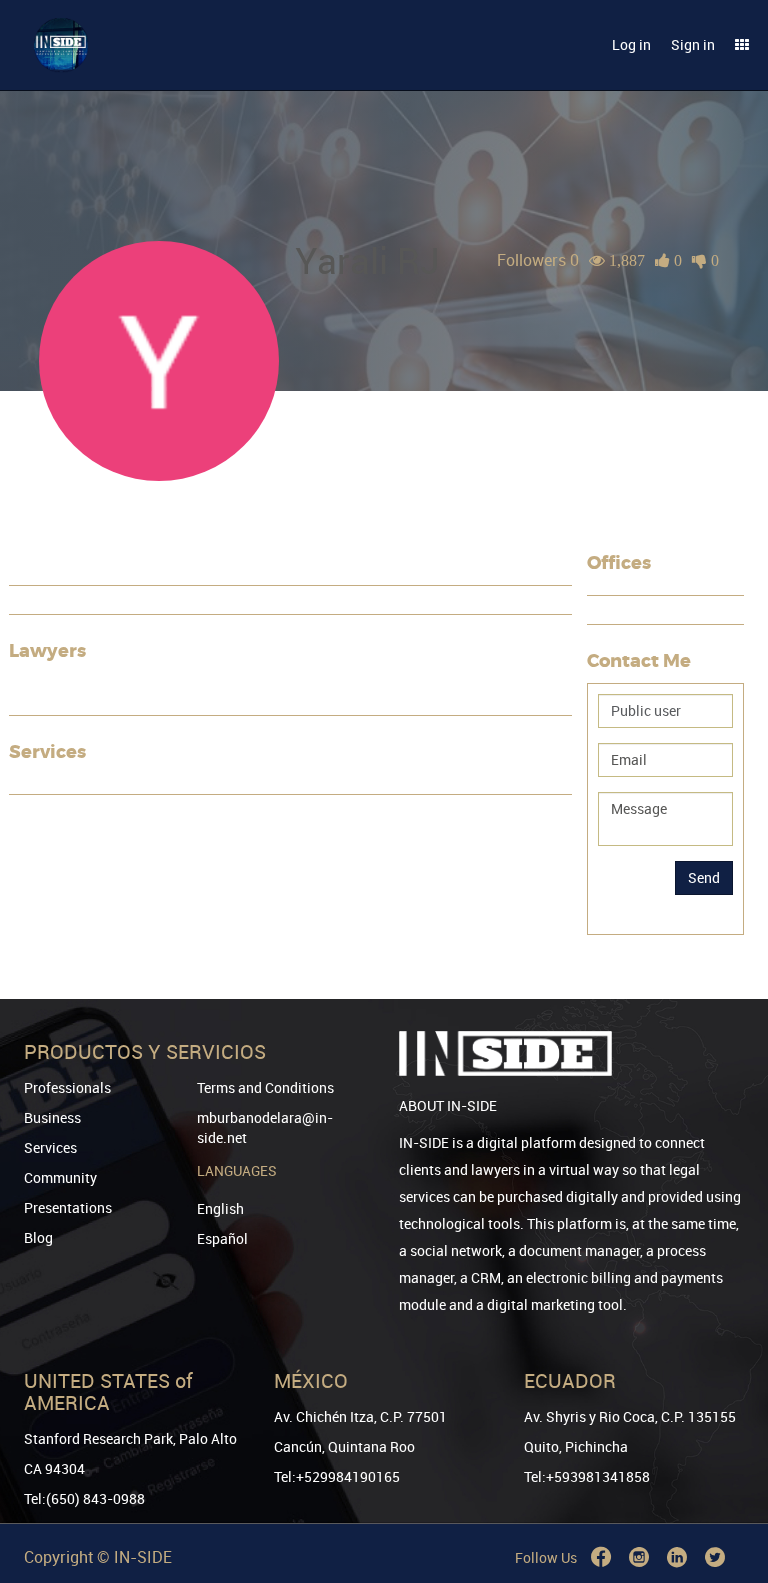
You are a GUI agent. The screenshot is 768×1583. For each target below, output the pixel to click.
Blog (38, 1237)
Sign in (693, 44)
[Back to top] (725, 1465)
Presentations (68, 1207)
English (220, 1208)
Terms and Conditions (265, 1087)
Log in (631, 44)
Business (52, 1117)
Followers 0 (538, 260)
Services (50, 1147)
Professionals (67, 1087)
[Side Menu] (742, 45)
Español (222, 1238)
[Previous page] (725, 1495)
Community (60, 1177)
